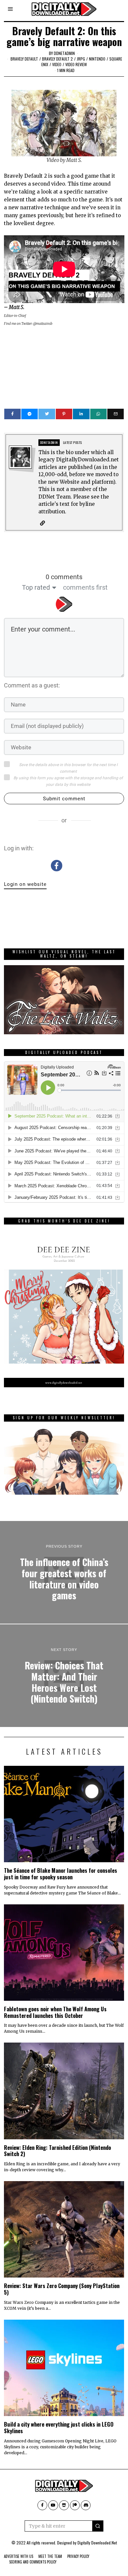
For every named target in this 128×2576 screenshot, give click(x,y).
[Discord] (86, 2505)
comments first (85, 587)
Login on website (25, 884)
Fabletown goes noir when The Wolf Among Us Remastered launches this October (55, 2012)
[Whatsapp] (98, 414)
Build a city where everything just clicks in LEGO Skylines (59, 2427)
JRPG (81, 59)
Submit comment (64, 799)
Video (57, 64)
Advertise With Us (19, 2556)
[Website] (43, 523)
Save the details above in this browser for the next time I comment (68, 768)
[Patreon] (75, 2505)
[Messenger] (30, 414)
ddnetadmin (64, 53)
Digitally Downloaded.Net (97, 2543)
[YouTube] (53, 2505)
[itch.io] (64, 2505)
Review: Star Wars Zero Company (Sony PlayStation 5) (62, 2289)
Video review (76, 64)
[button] (98, 2526)
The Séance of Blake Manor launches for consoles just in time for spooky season (61, 1874)
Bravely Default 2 (57, 59)
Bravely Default (24, 59)
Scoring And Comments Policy (33, 2562)
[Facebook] (12, 414)
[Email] (116, 414)
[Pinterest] (64, 414)
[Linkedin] (81, 414)
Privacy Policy (78, 2556)
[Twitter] (47, 414)
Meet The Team (50, 2556)
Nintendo (97, 59)
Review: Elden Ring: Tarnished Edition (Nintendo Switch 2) (57, 2151)
